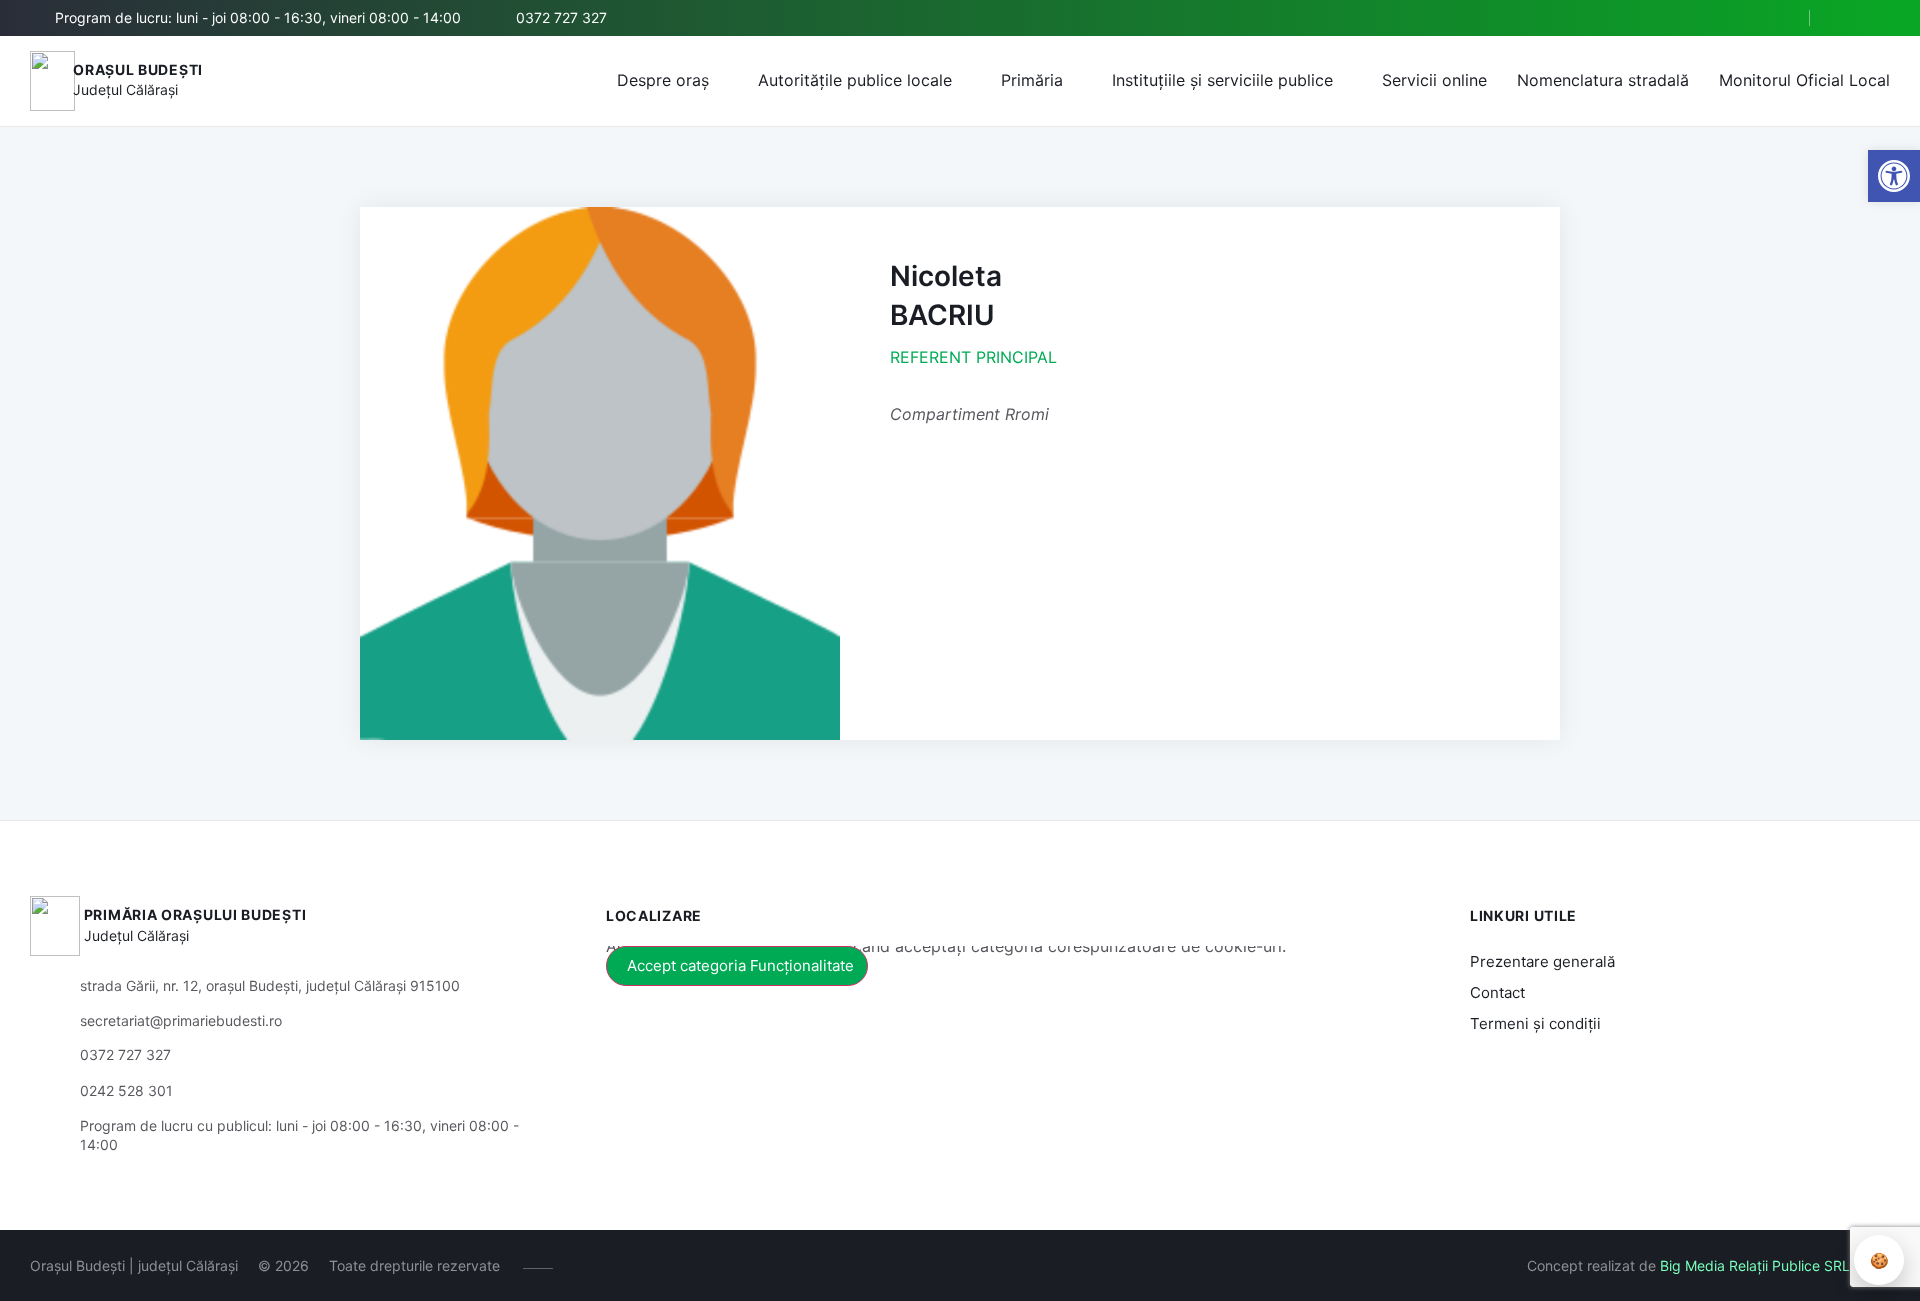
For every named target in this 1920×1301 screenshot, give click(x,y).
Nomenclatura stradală (1603, 80)
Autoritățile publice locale (855, 80)
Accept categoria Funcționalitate (740, 965)
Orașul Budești (138, 69)
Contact (1497, 992)
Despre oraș (663, 80)
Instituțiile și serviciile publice (1222, 80)
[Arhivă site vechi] (1877, 18)
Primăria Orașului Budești (195, 914)
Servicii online (1434, 80)
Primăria (1032, 80)
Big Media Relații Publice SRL (1755, 1265)
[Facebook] (1847, 18)
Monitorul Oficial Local (1804, 80)
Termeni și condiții (1535, 1023)
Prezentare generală (1542, 961)
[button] (1777, 19)
